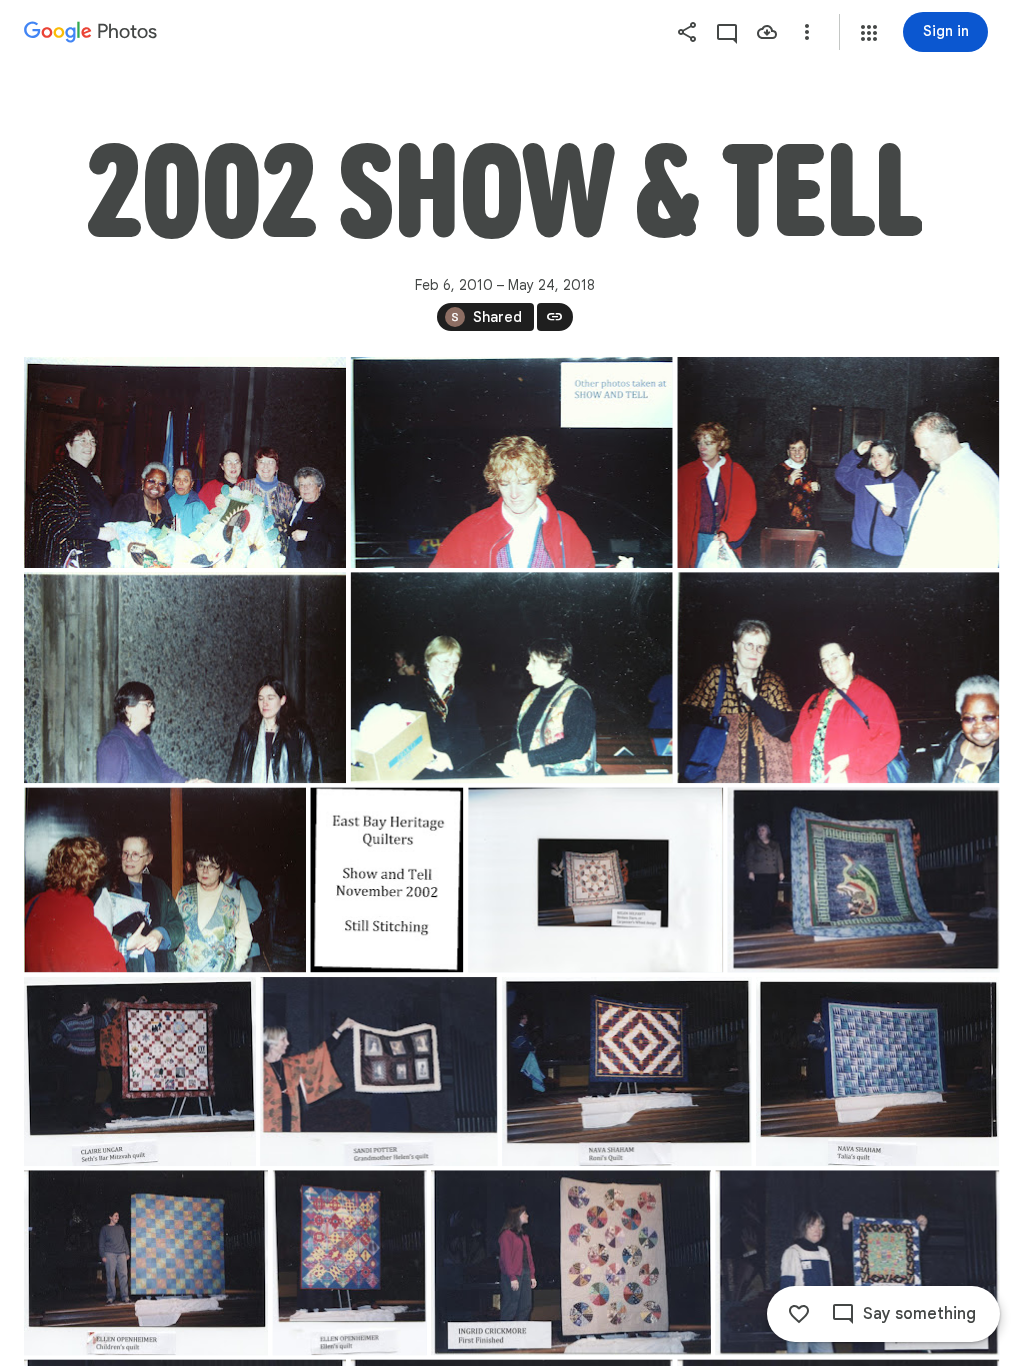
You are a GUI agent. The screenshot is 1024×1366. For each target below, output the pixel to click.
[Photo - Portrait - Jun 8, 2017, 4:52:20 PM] (386, 879)
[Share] (687, 32)
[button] (869, 33)
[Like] (799, 1314)
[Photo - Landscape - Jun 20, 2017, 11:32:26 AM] (378, 1071)
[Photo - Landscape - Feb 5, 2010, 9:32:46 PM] (512, 677)
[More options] (807, 32)
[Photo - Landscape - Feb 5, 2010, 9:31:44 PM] (512, 462)
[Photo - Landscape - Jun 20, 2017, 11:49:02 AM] (877, 1071)
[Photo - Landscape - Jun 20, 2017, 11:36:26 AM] (626, 1071)
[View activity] (727, 32)
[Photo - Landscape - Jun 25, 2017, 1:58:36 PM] (146, 1262)
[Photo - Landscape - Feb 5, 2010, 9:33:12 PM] (838, 677)
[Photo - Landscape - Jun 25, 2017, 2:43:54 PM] (571, 1262)
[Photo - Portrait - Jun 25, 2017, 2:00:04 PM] (350, 1262)
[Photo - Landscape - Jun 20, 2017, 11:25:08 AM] (140, 1071)
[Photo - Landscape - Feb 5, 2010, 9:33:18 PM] (165, 879)
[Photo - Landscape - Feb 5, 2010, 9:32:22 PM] (185, 677)
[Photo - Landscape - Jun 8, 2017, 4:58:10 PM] (864, 879)
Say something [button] (919, 1314)
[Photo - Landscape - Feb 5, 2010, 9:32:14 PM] (838, 462)
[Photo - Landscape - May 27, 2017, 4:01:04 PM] (595, 879)
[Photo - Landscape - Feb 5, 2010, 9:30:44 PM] (185, 462)
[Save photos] (767, 32)
